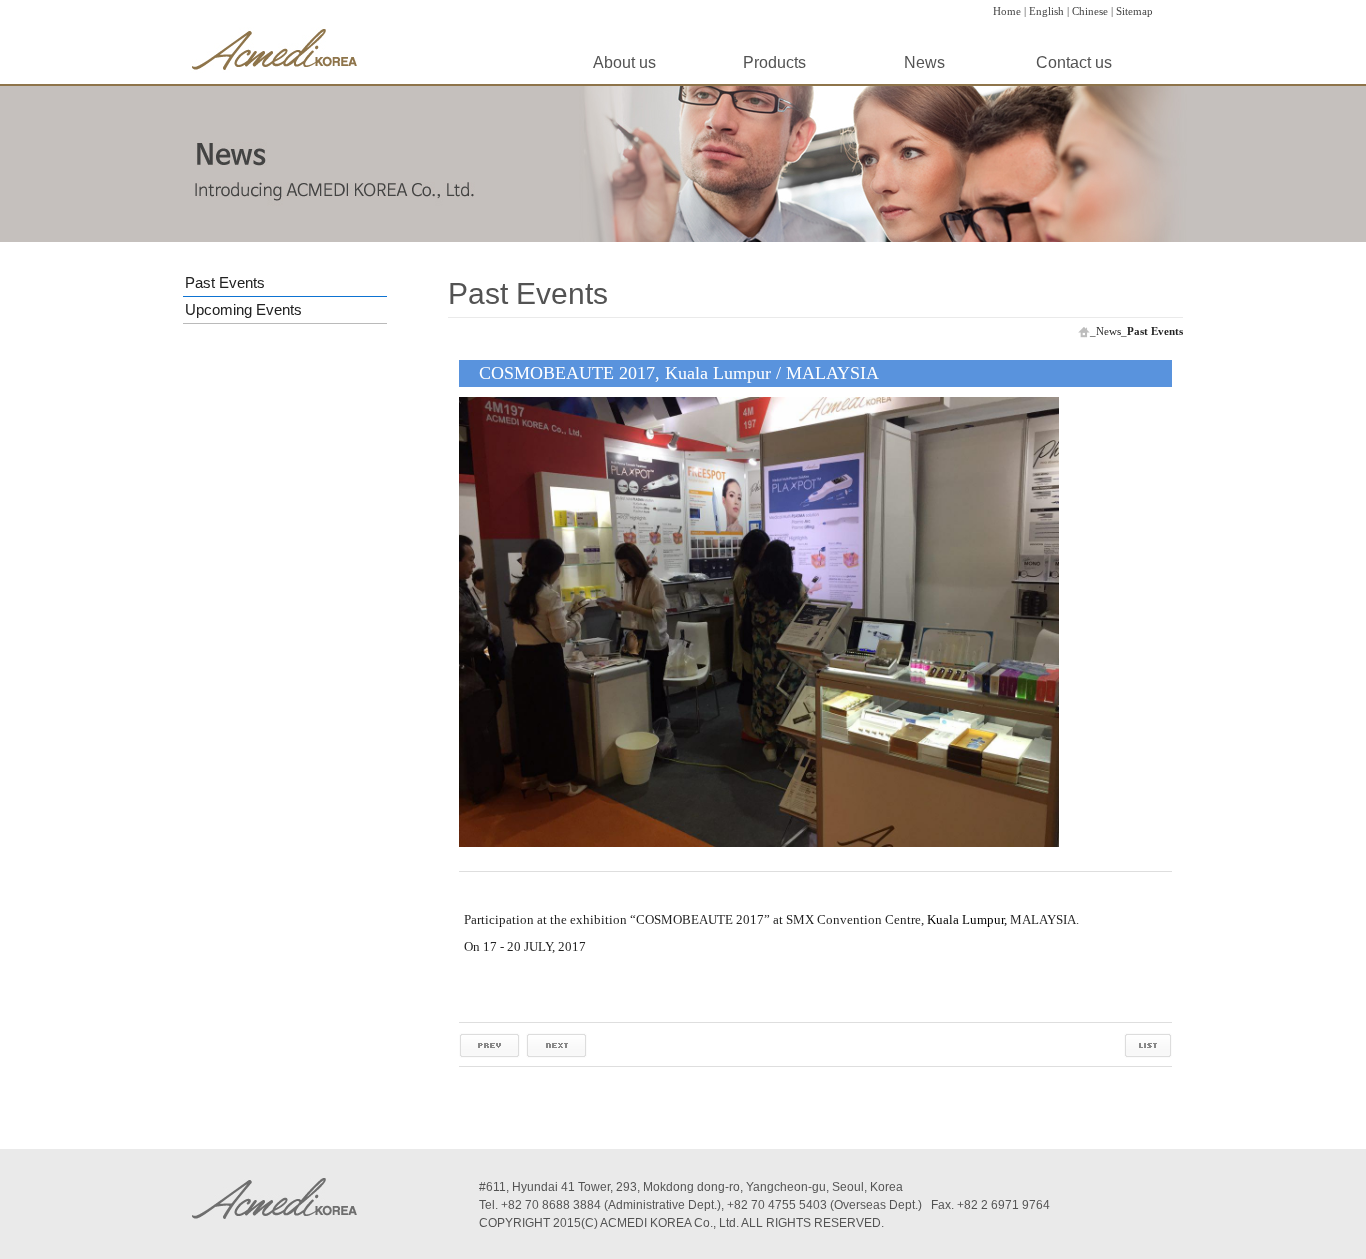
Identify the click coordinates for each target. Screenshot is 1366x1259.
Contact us (1074, 63)
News (924, 63)
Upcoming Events (243, 309)
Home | (1009, 11)
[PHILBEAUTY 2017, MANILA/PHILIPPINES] (556, 1044)
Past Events (225, 282)
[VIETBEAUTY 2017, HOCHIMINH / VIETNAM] (489, 1044)
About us (624, 63)
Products (774, 63)
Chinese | (1092, 11)
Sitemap (1134, 11)
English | (1049, 11)
